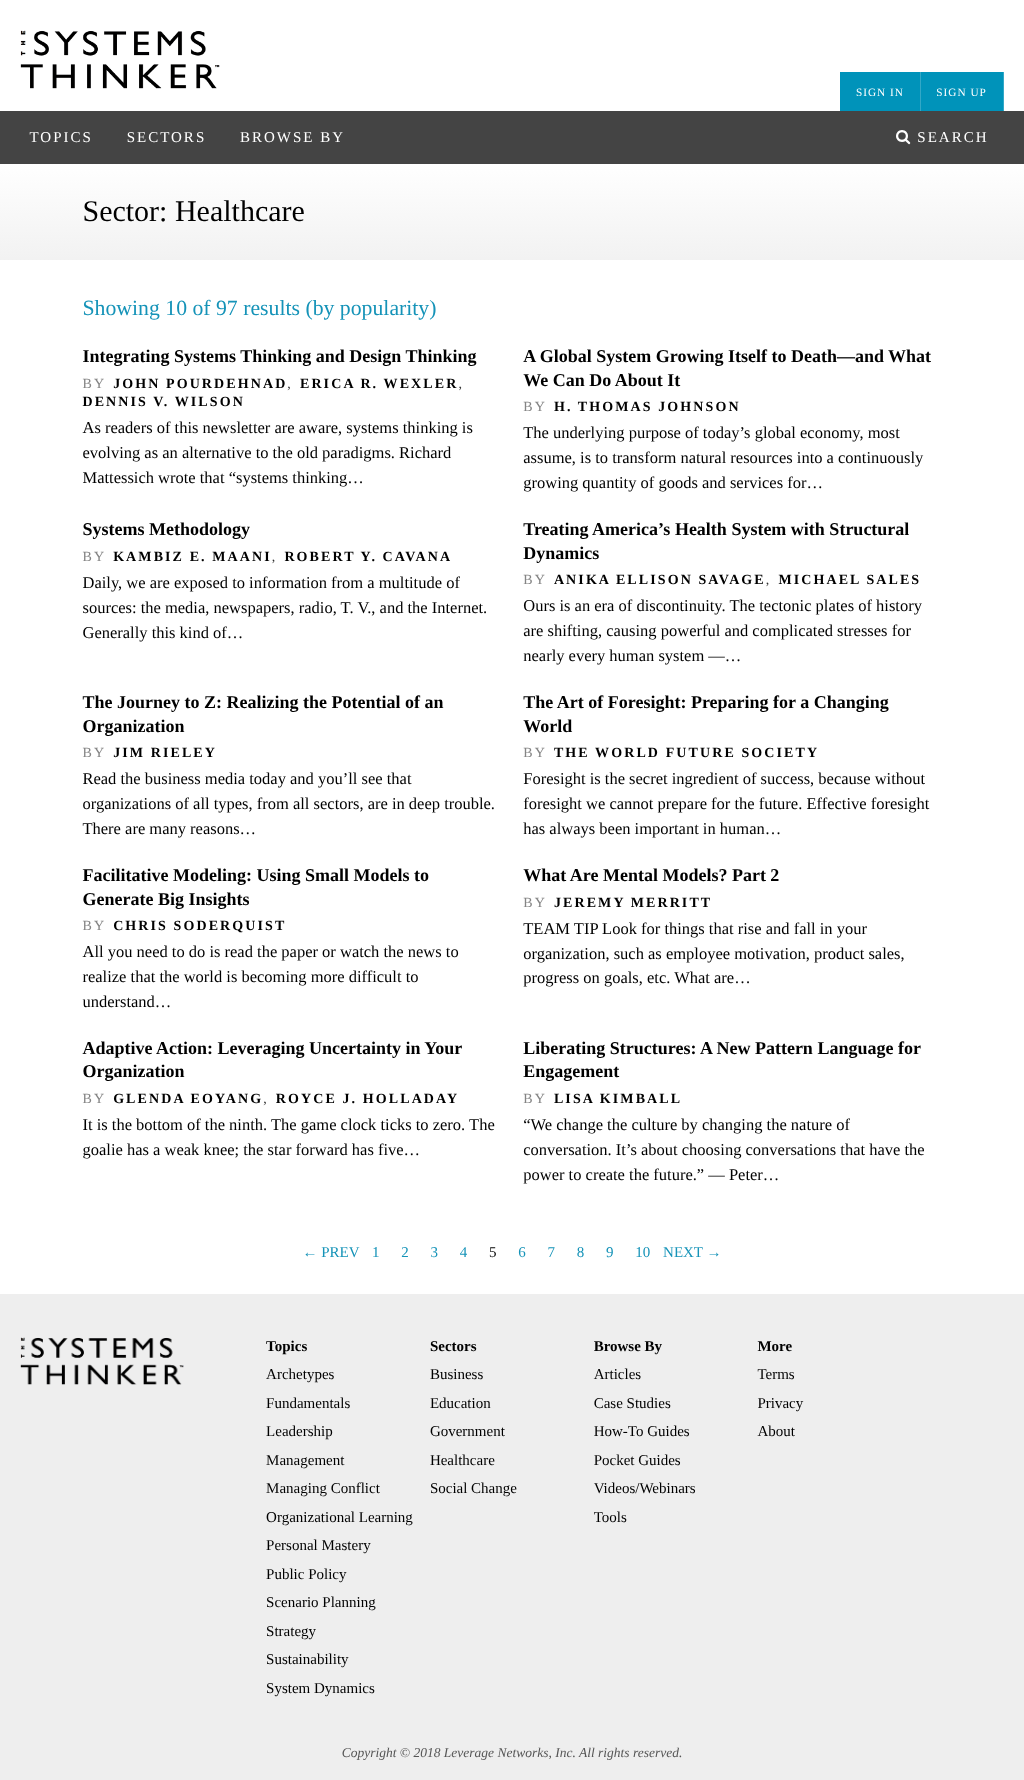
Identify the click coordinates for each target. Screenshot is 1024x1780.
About (776, 1432)
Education (460, 1404)
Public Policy (306, 1575)
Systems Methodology (166, 529)
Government (467, 1432)
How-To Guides (642, 1432)
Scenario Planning (321, 1603)
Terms (775, 1375)
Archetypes (300, 1375)
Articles (617, 1375)
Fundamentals (308, 1404)
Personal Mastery (318, 1546)
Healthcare (462, 1461)
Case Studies (632, 1404)
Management (305, 1461)
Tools (610, 1518)
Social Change (473, 1489)
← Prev (330, 1253)
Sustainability (307, 1660)
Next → (692, 1253)
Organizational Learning (339, 1518)
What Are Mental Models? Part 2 (651, 875)
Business (456, 1375)
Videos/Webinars (645, 1489)
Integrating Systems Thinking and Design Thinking (279, 356)
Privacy (780, 1404)
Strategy (291, 1632)
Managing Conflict (323, 1489)
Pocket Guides (637, 1461)
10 (642, 1253)
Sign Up (961, 93)
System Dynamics (320, 1689)
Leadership (299, 1432)
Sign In (880, 93)
